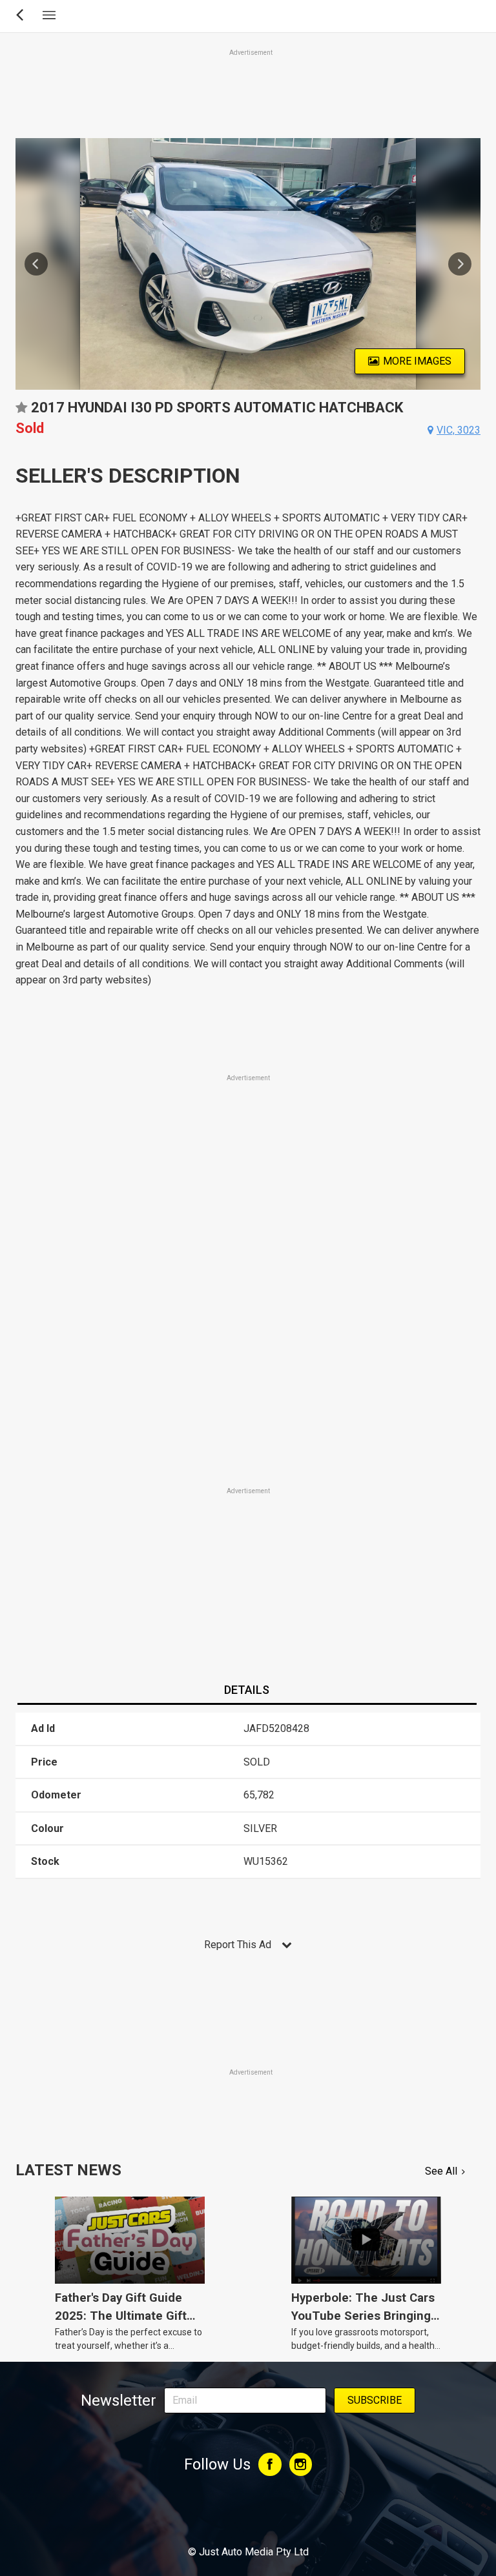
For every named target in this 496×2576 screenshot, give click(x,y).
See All (441, 2171)
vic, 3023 (459, 430)
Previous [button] (36, 264)
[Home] (248, 2517)
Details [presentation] (247, 1690)
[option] (248, 264)
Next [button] (460, 264)
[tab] (247, 1691)
